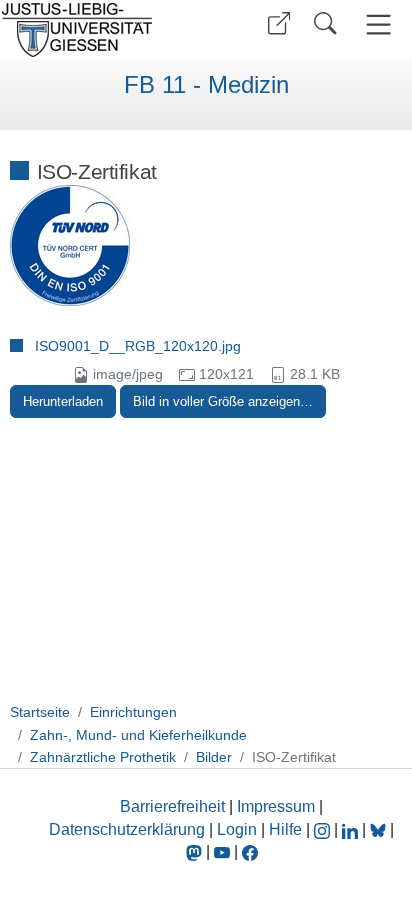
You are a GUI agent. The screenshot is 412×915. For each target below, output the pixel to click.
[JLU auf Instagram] (324, 829)
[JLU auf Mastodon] (196, 851)
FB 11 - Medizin (206, 85)
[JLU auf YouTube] (222, 851)
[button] (279, 23)
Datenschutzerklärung (127, 829)
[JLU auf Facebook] (250, 851)
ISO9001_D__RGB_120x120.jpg (138, 346)
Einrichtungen (133, 712)
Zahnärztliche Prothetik (103, 757)
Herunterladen (63, 401)
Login (239, 829)
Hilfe (285, 829)
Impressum (276, 806)
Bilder (214, 757)
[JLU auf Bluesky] (380, 829)
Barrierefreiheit (172, 806)
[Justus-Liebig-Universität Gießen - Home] (100, 30)
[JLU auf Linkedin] (352, 829)
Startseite (40, 712)
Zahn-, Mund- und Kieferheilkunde (138, 735)
